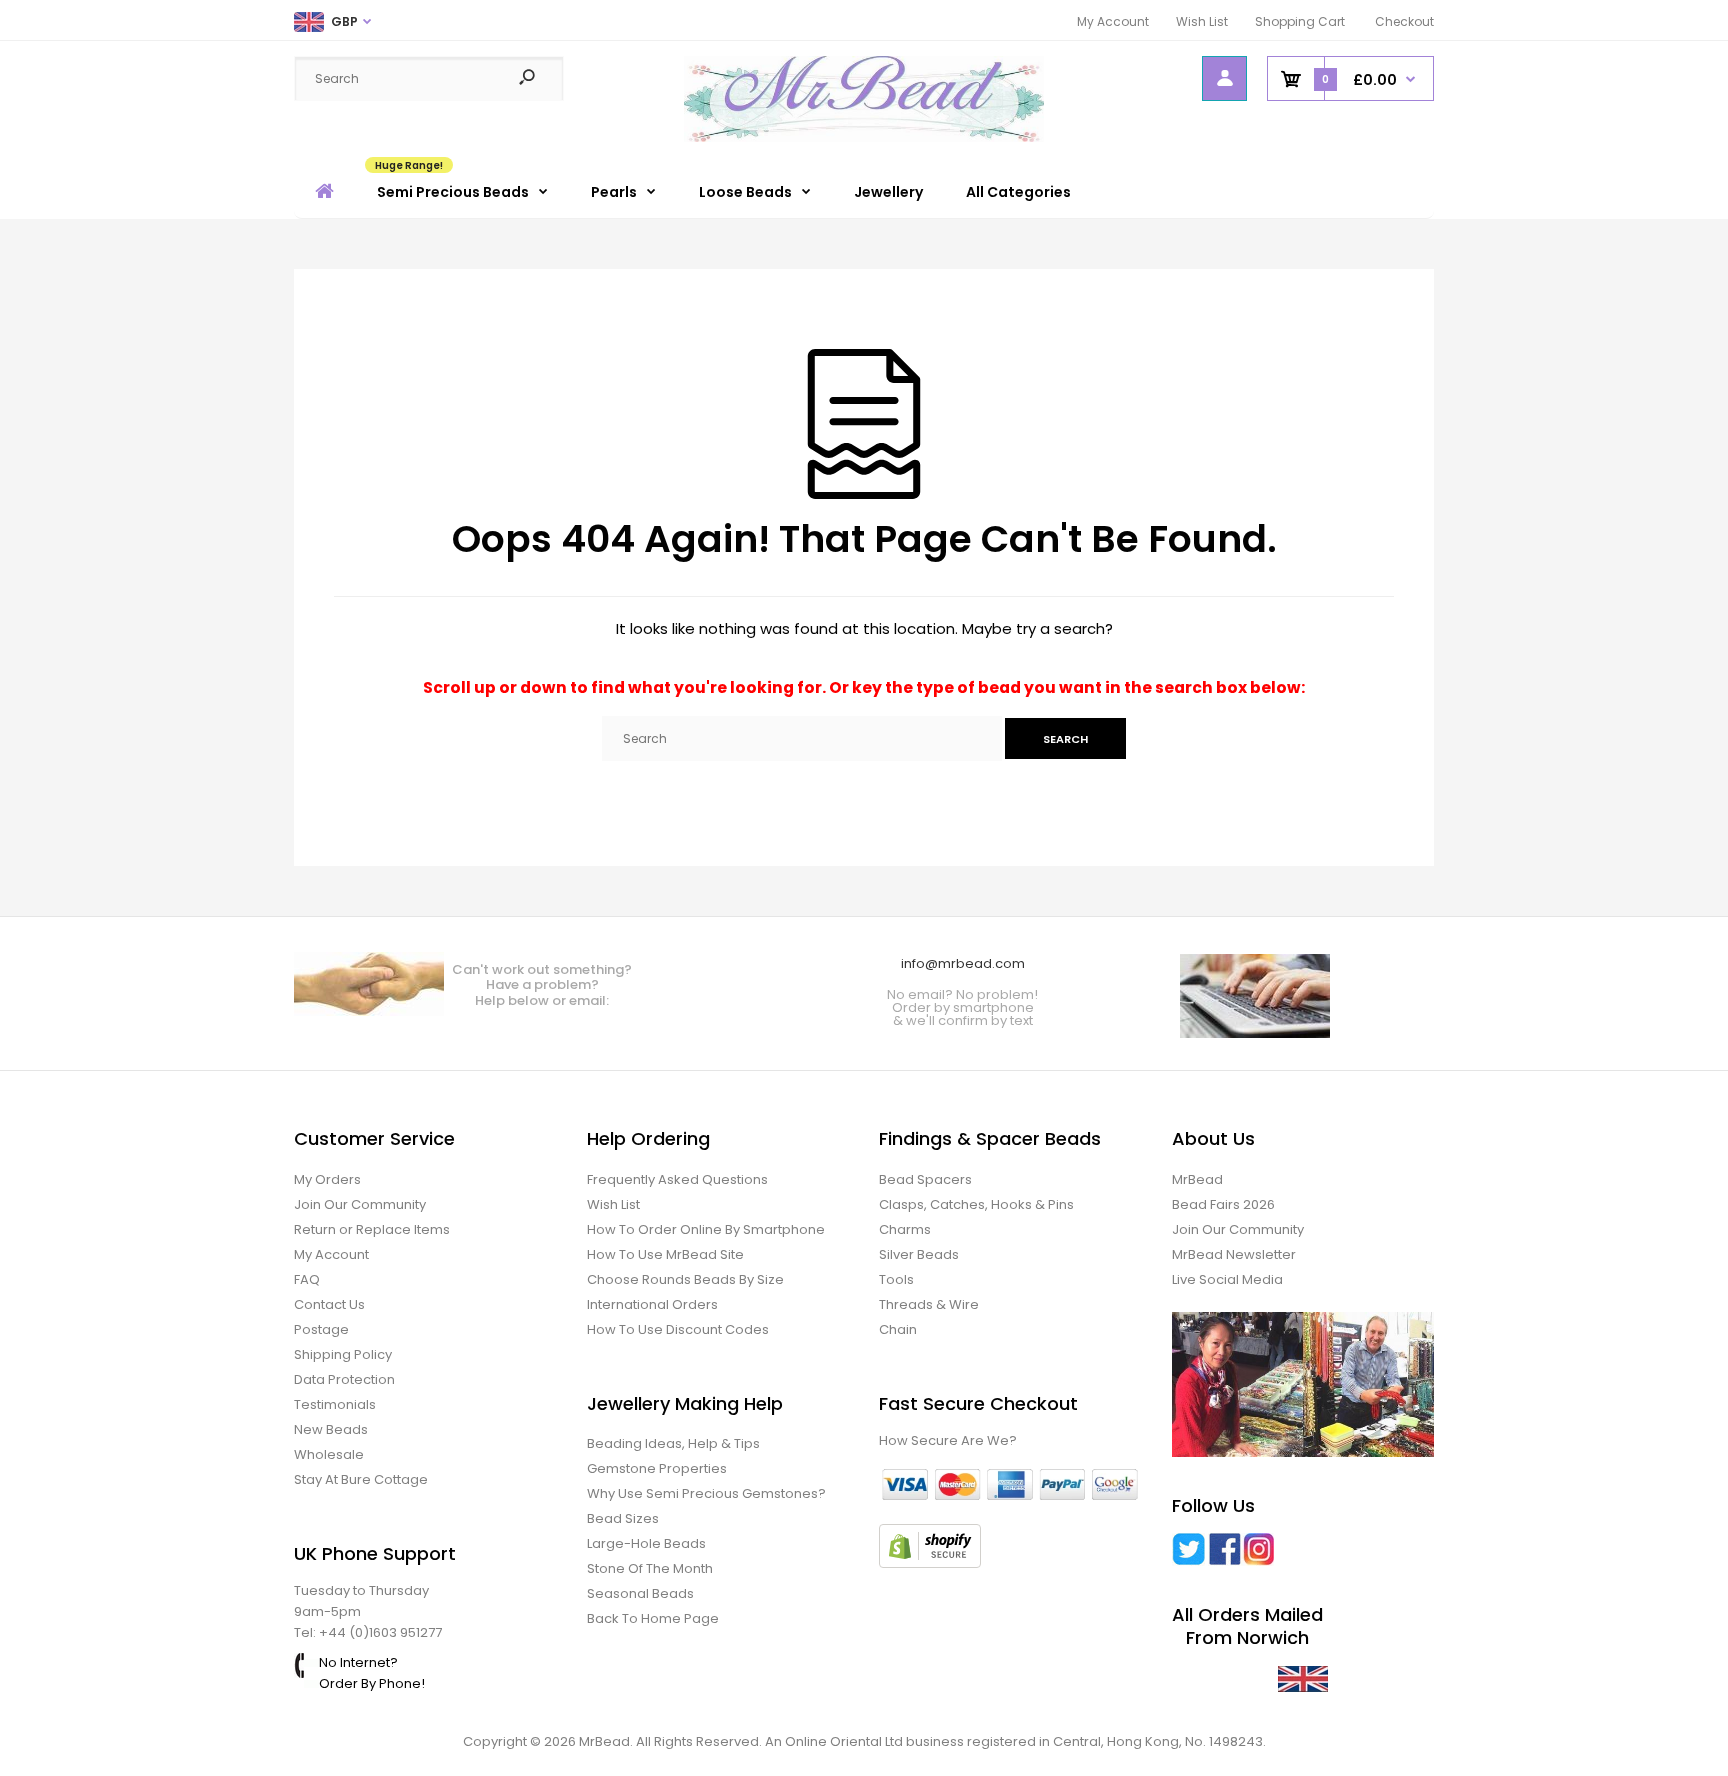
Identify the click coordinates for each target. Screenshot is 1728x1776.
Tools (896, 1279)
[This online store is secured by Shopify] (930, 1563)
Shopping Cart (1300, 21)
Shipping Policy (343, 1354)
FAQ (307, 1279)
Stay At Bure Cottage (361, 1479)
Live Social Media (1227, 1279)
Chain (898, 1329)
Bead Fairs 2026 (1223, 1204)
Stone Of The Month (650, 1568)
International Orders (652, 1304)
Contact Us (329, 1304)
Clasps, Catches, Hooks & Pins (976, 1204)
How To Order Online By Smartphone (706, 1229)
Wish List (1202, 21)
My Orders (327, 1179)
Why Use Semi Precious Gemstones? (706, 1493)
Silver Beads (919, 1254)
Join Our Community (360, 1204)
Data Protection (344, 1379)
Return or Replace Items (372, 1229)
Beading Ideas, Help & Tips (673, 1443)
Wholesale (329, 1454)
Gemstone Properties (657, 1468)
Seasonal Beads (640, 1593)
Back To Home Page (653, 1618)
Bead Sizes (623, 1518)
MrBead (1197, 1179)
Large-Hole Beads (646, 1543)
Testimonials (335, 1404)
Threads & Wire (929, 1304)
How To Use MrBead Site (665, 1254)
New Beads (331, 1429)
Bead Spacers (925, 1179)
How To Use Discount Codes (678, 1329)
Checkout (1404, 21)
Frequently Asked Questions (677, 1179)
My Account (1113, 21)
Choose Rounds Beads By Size (685, 1279)
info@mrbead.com (963, 963)
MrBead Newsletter (1234, 1254)
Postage (321, 1329)
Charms (905, 1229)
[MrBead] (864, 137)
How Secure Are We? (948, 1440)
